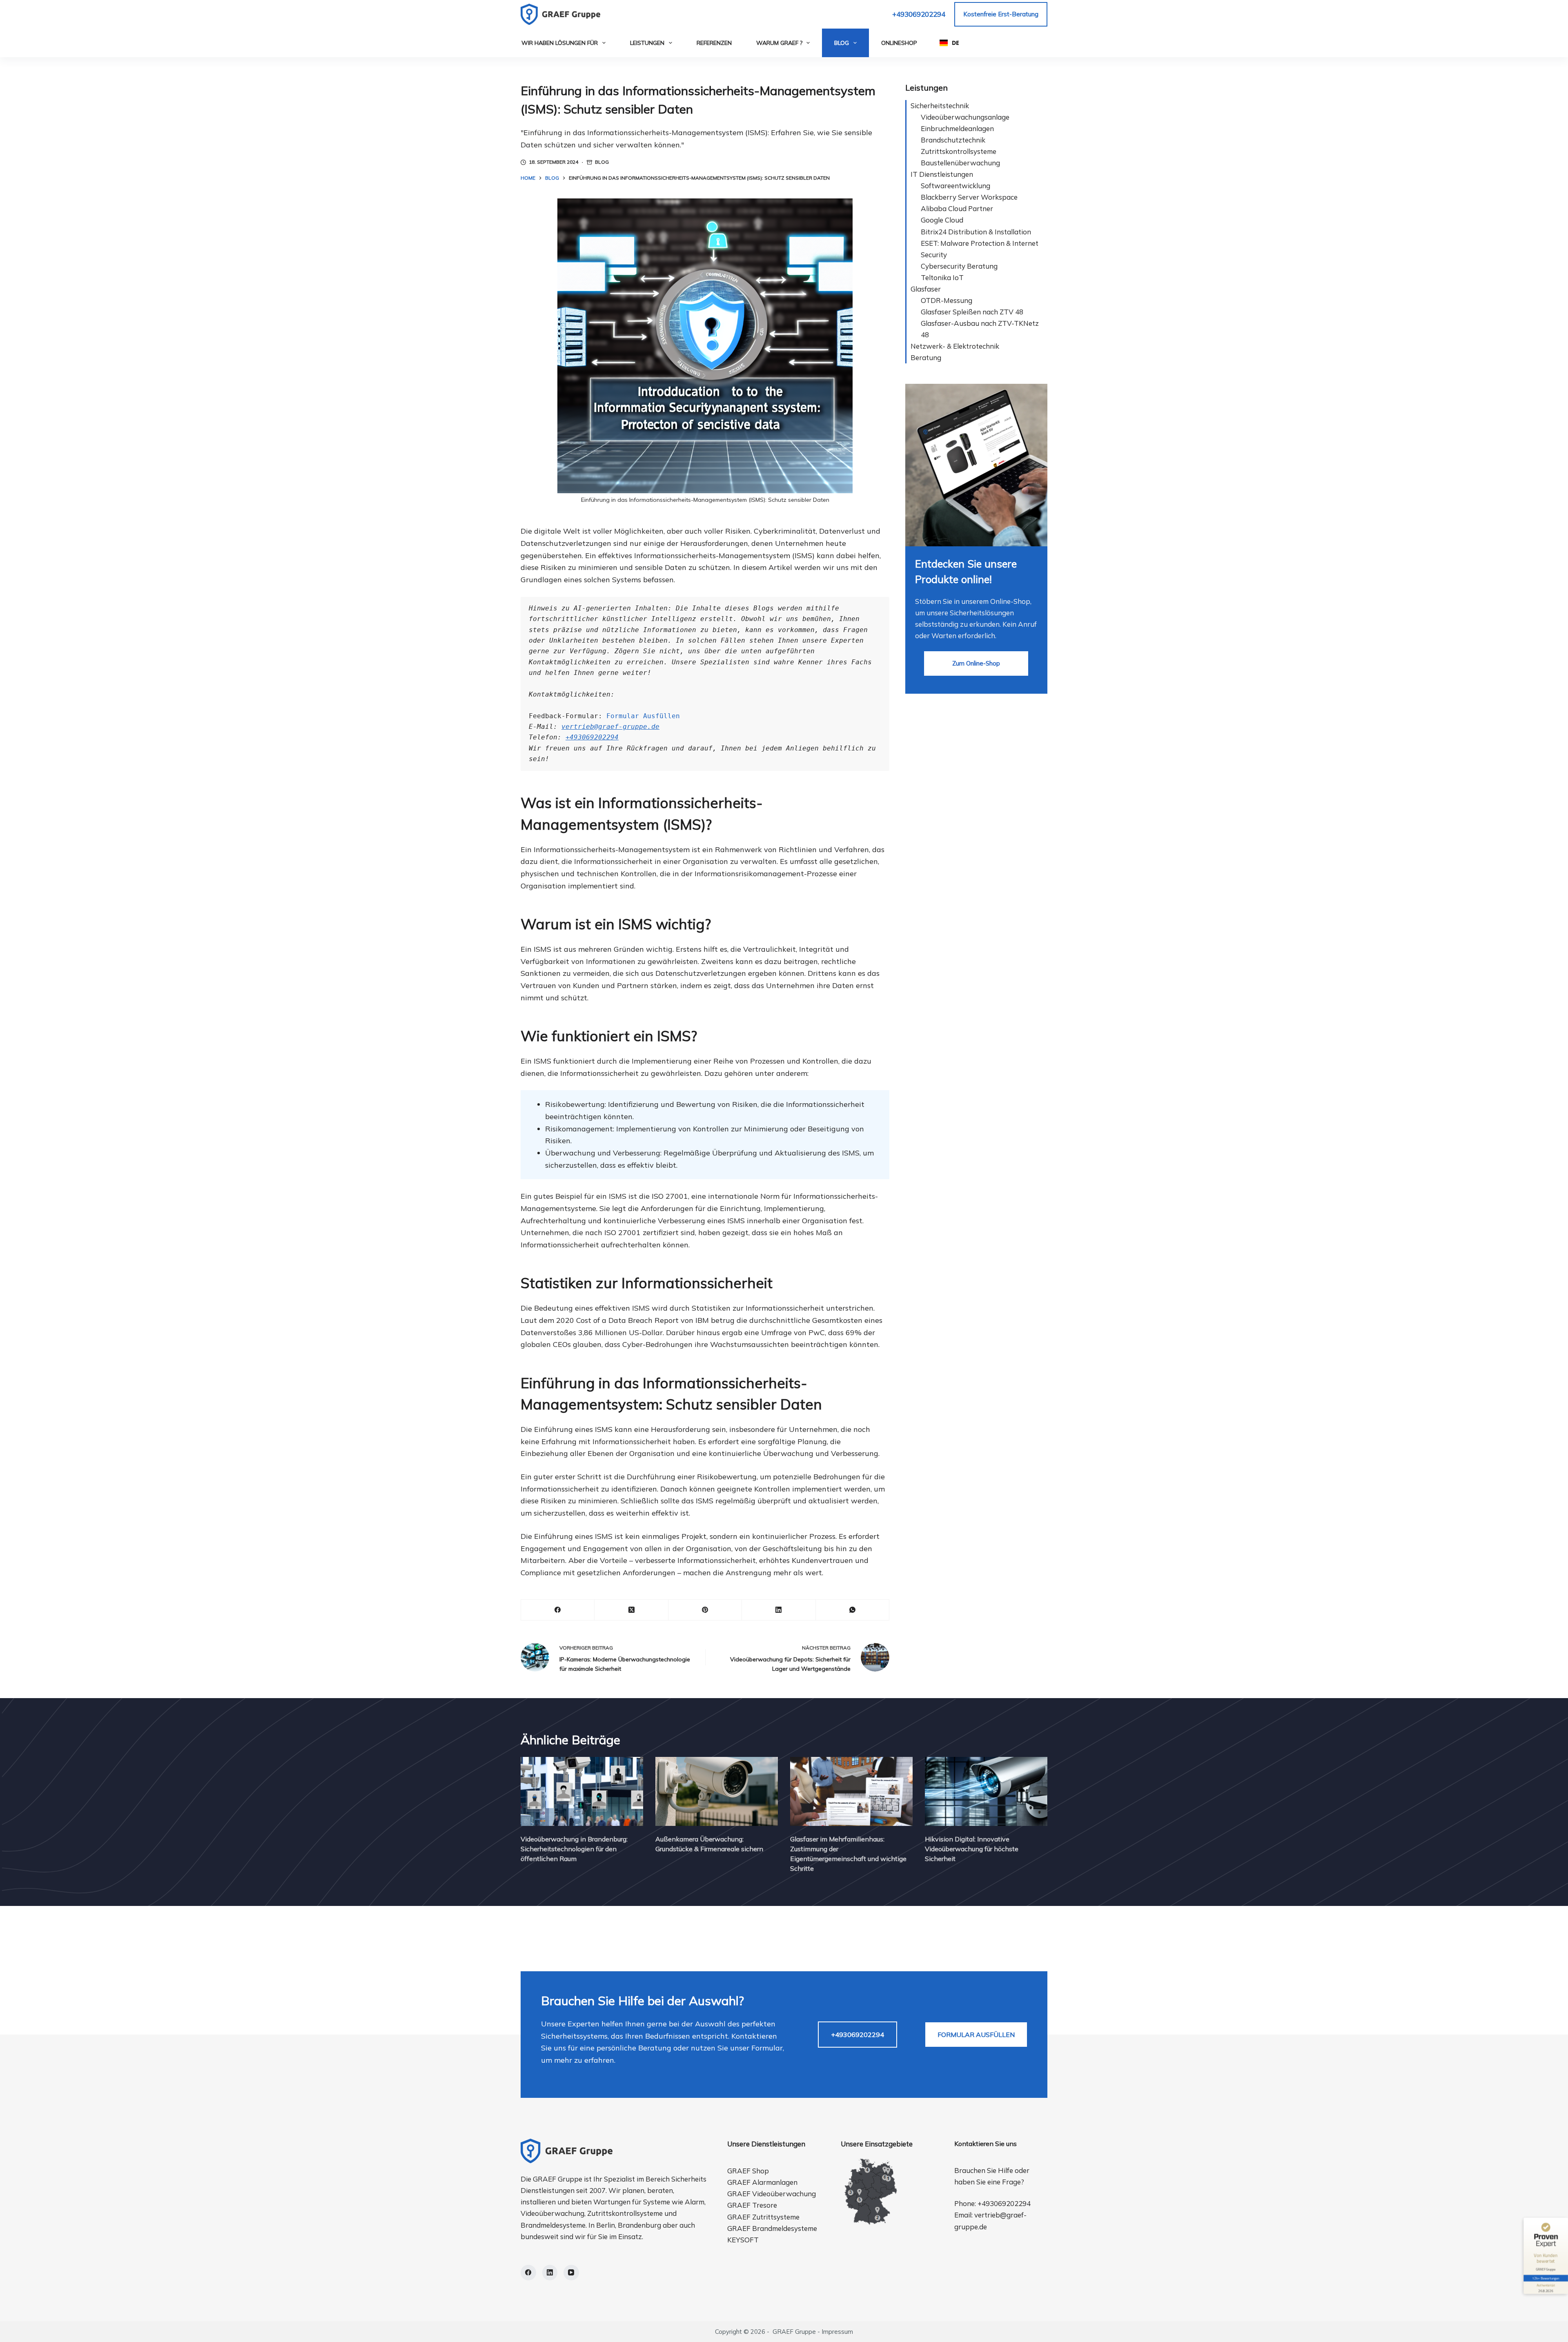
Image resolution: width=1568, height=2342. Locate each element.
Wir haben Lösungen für (560, 43)
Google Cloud (942, 220)
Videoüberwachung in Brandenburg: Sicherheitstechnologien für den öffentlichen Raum (574, 1849)
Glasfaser (926, 289)
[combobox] (949, 43)
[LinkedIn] (779, 1610)
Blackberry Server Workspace (969, 197)
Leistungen (647, 43)
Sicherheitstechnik (940, 106)
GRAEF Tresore (752, 2205)
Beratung (926, 357)
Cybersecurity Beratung (959, 266)
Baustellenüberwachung (960, 163)
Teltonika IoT (942, 277)
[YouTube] (571, 2273)
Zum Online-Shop (976, 663)
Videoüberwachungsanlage (965, 117)
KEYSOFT (743, 2240)
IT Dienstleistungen (942, 174)
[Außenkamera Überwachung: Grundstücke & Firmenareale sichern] (717, 1791)
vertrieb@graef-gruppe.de (610, 727)
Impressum (837, 2332)
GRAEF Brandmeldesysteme (772, 2228)
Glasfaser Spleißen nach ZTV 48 (972, 312)
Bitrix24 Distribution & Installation (976, 232)
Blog (842, 43)
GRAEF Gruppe (794, 2332)
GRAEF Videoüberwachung (772, 2194)
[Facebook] (558, 1610)
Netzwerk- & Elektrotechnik (955, 346)
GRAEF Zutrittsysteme (763, 2217)
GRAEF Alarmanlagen (762, 2182)
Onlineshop (899, 43)
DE (955, 43)
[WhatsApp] (853, 1610)
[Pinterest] (705, 1610)
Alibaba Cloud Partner (957, 208)
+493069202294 (919, 14)
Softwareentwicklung (955, 186)
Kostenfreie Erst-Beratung (1001, 14)
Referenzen (714, 43)
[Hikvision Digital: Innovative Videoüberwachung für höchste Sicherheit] (986, 1791)
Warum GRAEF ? (779, 43)
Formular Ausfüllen (643, 716)
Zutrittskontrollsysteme (959, 151)
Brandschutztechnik (953, 140)
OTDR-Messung (947, 300)
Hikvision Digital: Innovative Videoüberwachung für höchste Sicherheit (972, 1849)
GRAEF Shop (748, 2171)
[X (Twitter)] (631, 1610)
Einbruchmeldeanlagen (957, 128)
